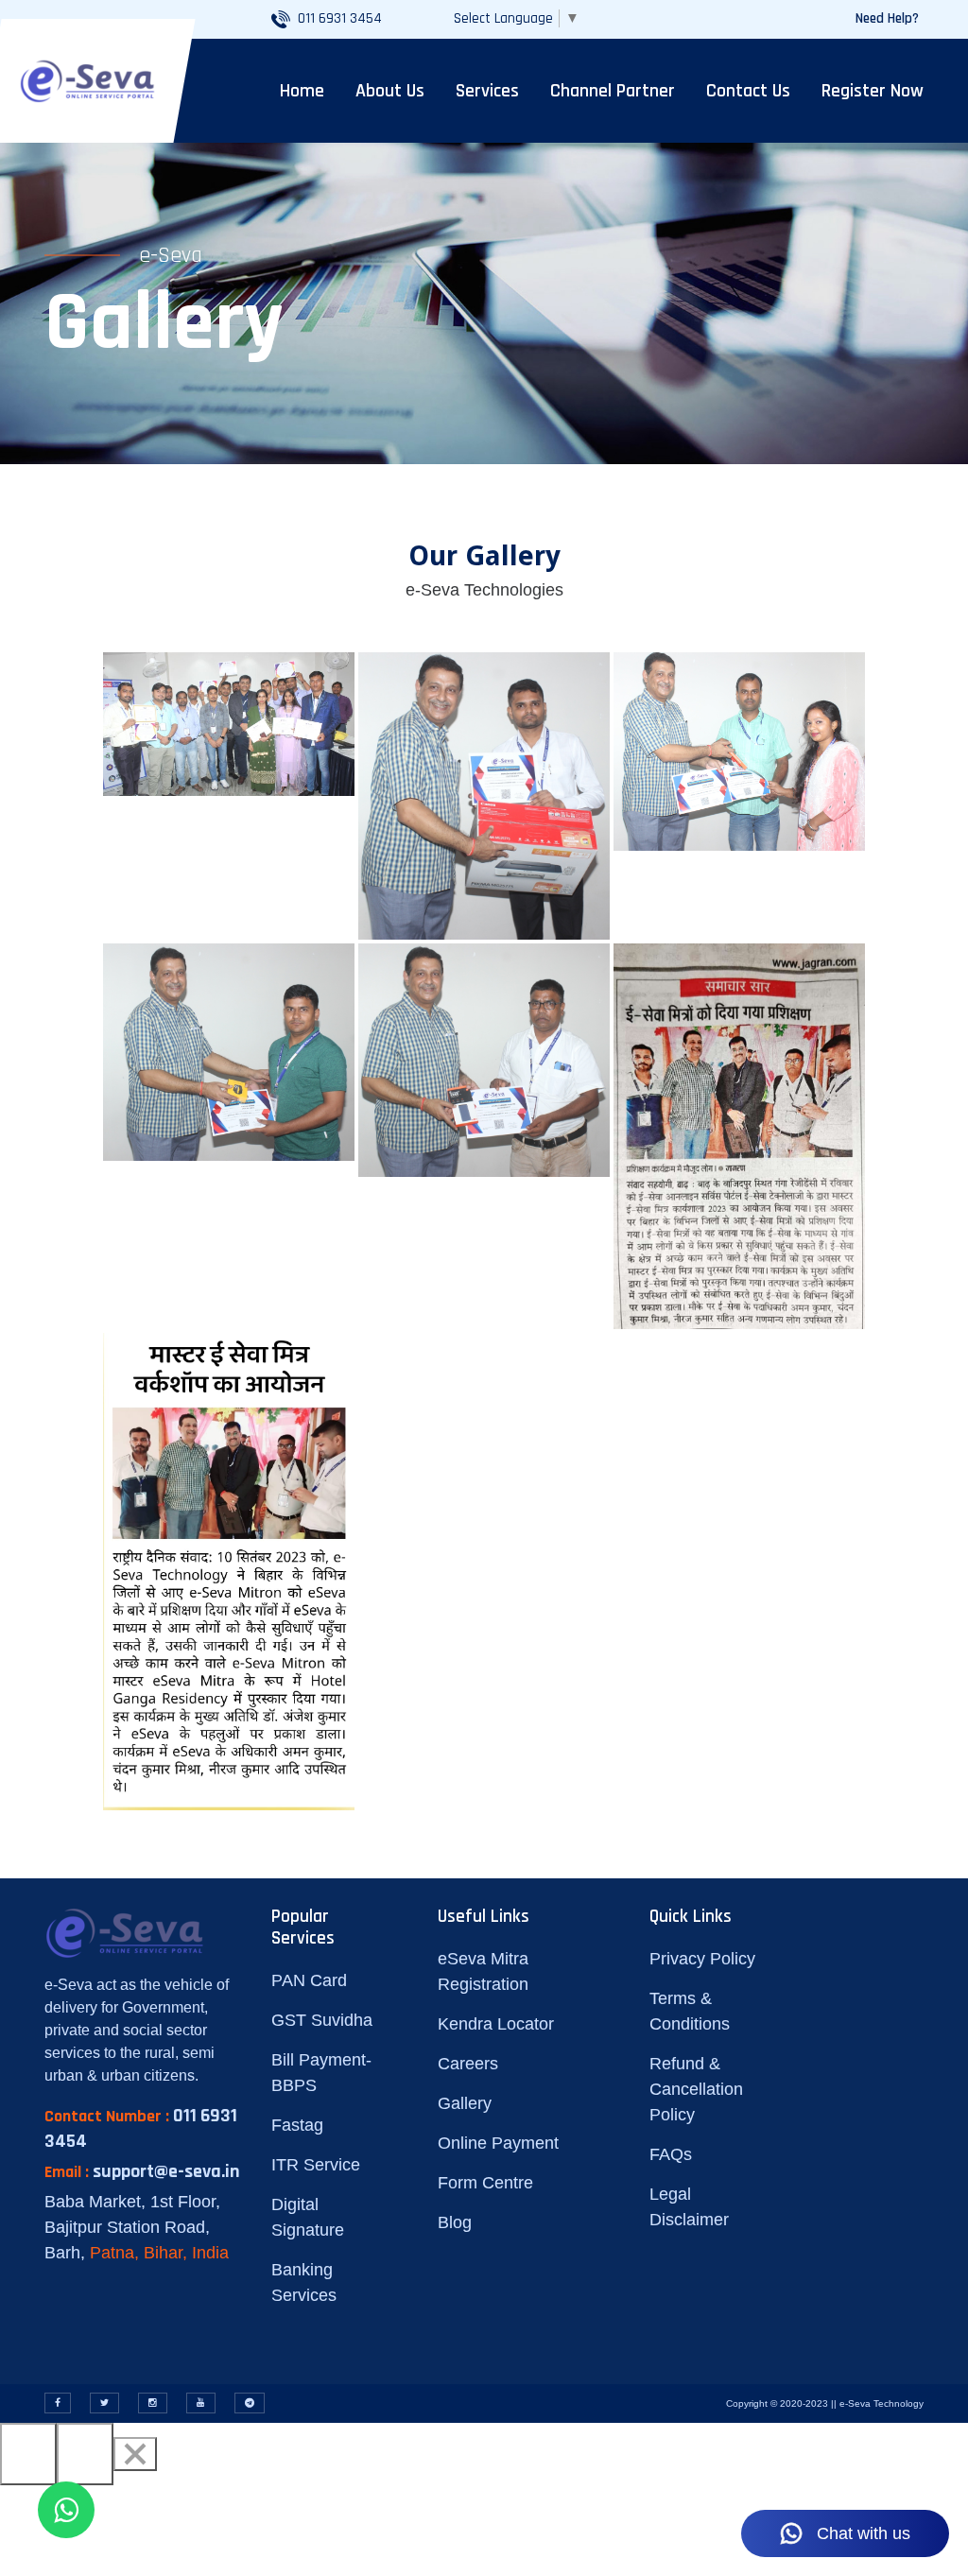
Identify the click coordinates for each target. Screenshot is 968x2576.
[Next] (85, 2454)
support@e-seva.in (166, 2171)
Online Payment (498, 2143)
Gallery (465, 2103)
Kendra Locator (496, 2024)
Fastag (297, 2125)
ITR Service (316, 2165)
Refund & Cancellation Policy (696, 2089)
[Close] (135, 2454)
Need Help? (887, 18)
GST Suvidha (322, 2020)
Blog (455, 2222)
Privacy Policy (702, 1959)
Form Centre (485, 2183)
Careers (468, 2064)
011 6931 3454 (340, 18)
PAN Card (309, 1980)
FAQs (671, 2154)
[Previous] (28, 2454)
